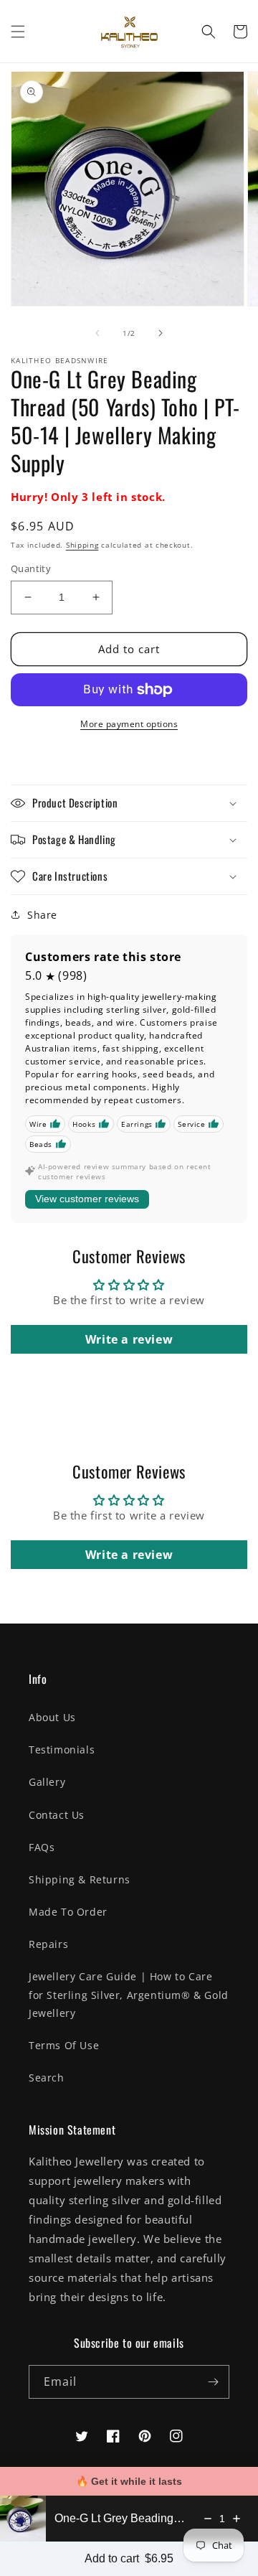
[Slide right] (161, 333)
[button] (18, 32)
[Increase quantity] (236, 2519)
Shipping (82, 545)
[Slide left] (97, 333)
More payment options (129, 724)
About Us (52, 1717)
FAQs (42, 1847)
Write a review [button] (129, 1339)
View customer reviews (87, 1199)
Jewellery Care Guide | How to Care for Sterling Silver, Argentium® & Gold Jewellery (129, 1994)
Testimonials (62, 1750)
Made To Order (68, 1912)
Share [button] (42, 915)
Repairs (48, 1944)
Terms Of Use (64, 2045)
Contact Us (57, 1815)
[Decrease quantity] (208, 2519)
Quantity (31, 568)
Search (47, 2078)
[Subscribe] (213, 2382)
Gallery (47, 1782)
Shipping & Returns (80, 1879)
